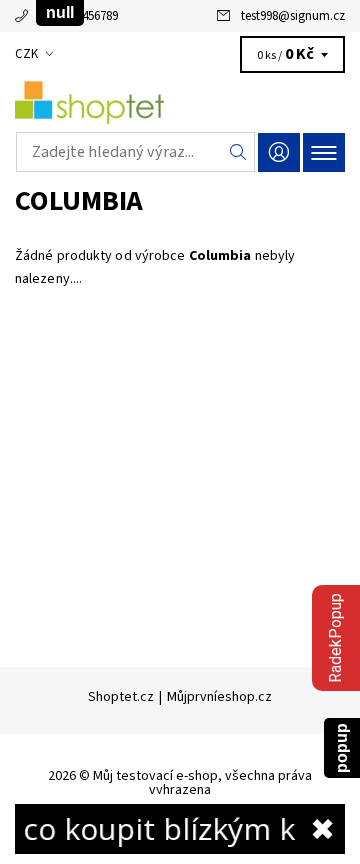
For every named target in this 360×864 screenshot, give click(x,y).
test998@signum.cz (293, 16)
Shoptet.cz (121, 697)
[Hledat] (238, 152)
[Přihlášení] (279, 152)
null (60, 12)
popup (341, 748)
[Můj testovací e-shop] (180, 98)
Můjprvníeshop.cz (219, 697)
